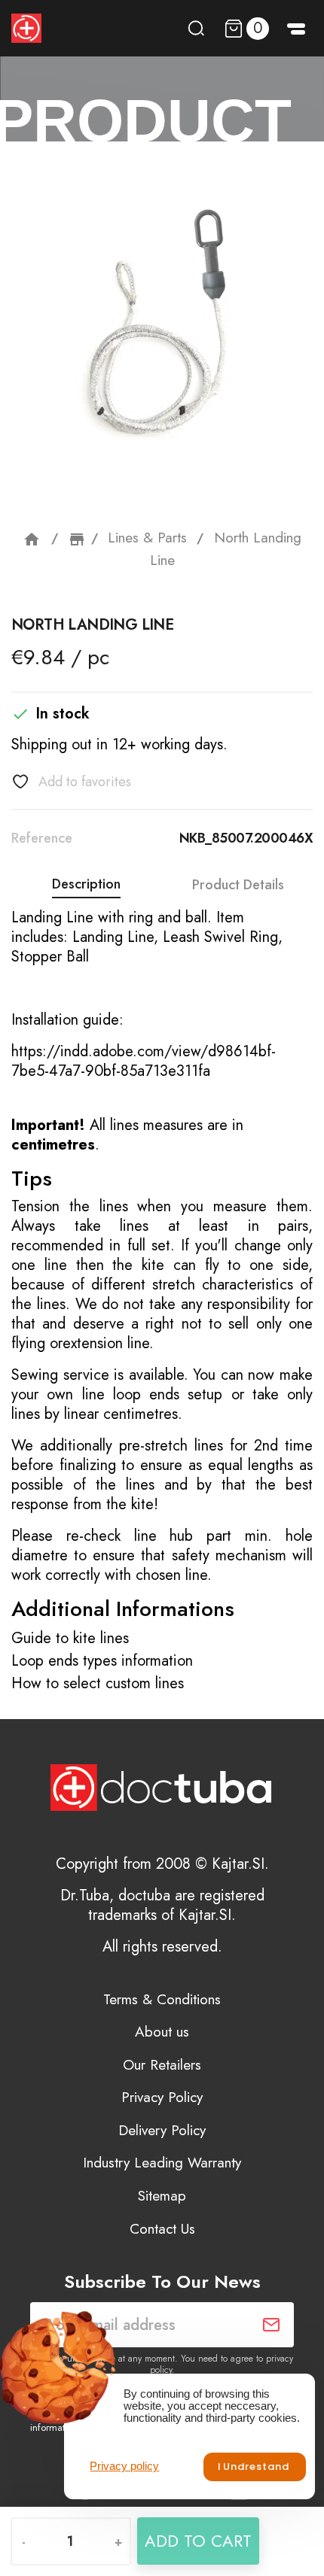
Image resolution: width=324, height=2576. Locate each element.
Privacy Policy (162, 2097)
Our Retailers (162, 2065)
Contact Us (162, 2229)
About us (162, 2032)
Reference (42, 838)
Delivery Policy (162, 2130)
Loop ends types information (102, 1661)
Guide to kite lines (70, 1638)
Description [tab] (86, 884)
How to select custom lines (98, 1683)
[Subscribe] (271, 2325)
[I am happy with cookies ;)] (255, 2467)
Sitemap (162, 2196)
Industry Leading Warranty (162, 2163)
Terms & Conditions (162, 1999)
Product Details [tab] (238, 885)
